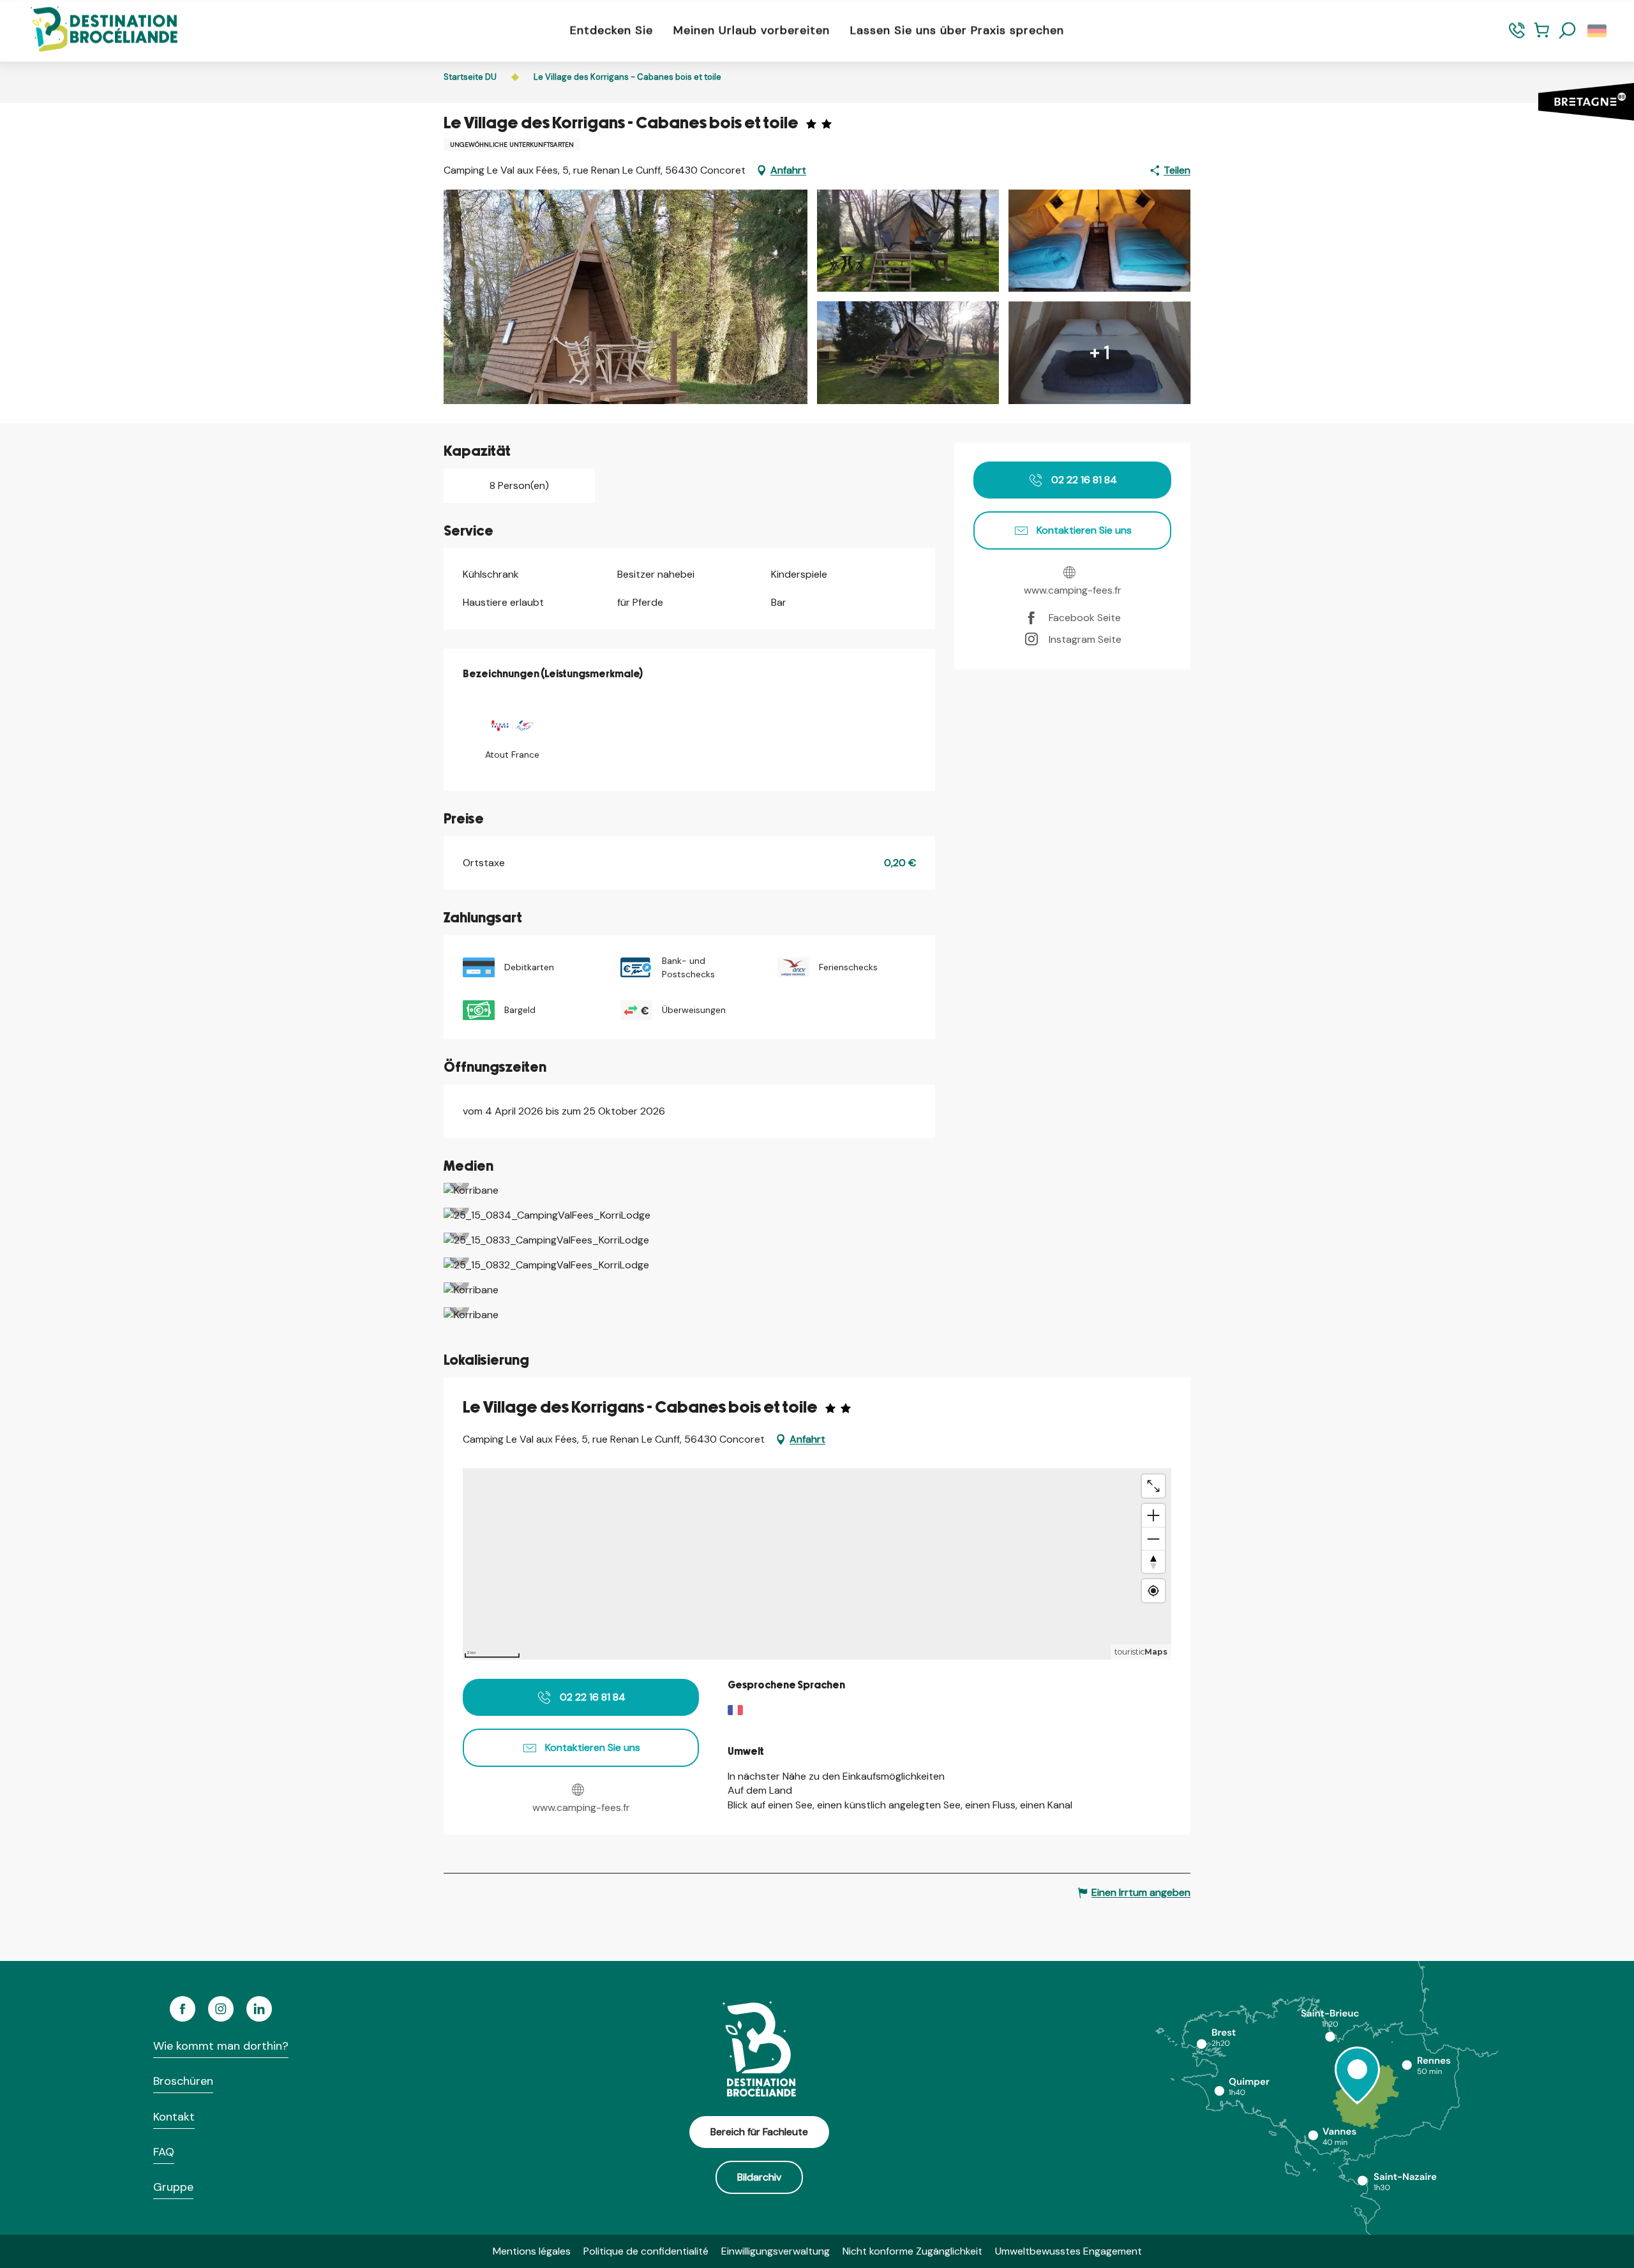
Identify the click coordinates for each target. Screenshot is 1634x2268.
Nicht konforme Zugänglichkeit (912, 2251)
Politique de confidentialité (646, 2251)
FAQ (164, 2152)
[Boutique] (1542, 36)
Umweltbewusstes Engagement (1068, 2251)
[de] (1598, 31)
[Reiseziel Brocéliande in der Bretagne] (94, 30)
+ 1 (1100, 353)
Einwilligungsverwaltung (776, 2251)
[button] (1568, 31)
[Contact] (1517, 36)
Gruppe (173, 2187)
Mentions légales (532, 2251)
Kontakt (174, 2117)
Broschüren (183, 2081)
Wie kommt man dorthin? (221, 2046)
